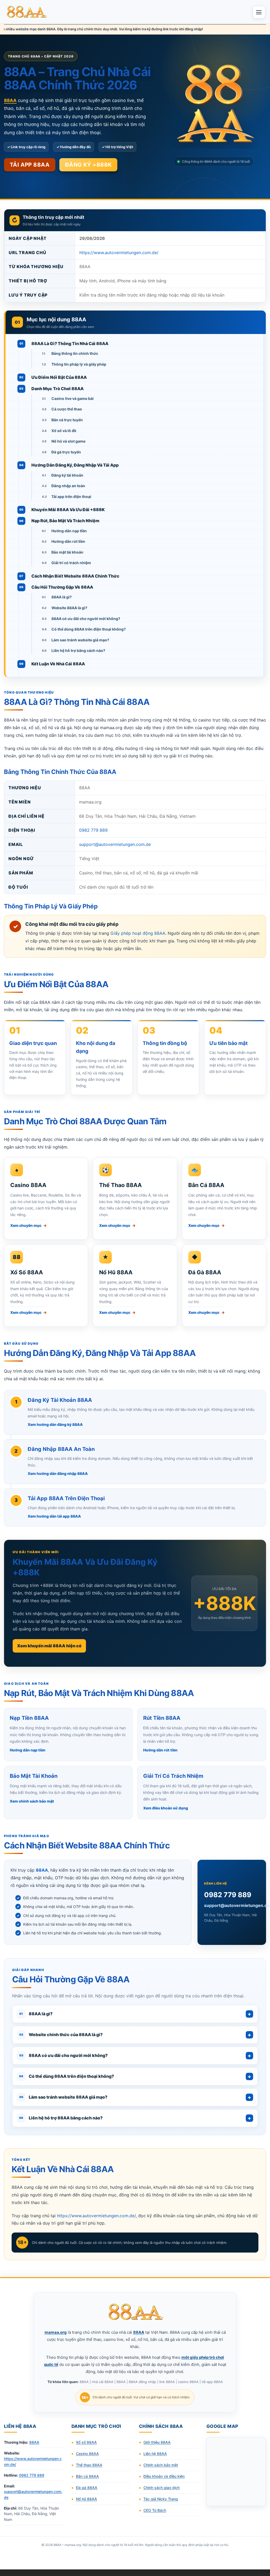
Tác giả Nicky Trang (161, 2499)
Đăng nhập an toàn (68, 486)
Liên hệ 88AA (155, 2454)
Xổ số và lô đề (64, 431)
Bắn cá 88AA (87, 2476)
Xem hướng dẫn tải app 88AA (54, 1516)
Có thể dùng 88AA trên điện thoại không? (89, 629)
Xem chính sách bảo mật (32, 1801)
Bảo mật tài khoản (67, 552)
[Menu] (259, 12)
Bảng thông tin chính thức (75, 353)
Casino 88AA (28, 1185)
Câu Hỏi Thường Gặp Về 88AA (62, 587)
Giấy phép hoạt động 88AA (138, 933)
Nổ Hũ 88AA (116, 1272)
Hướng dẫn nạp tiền (69, 531)
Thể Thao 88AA (120, 1185)
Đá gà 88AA (87, 2488)
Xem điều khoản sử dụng (166, 1808)
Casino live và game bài (73, 398)
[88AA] (27, 12)
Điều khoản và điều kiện (164, 2476)
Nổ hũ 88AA (86, 2499)
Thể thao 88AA (89, 2465)
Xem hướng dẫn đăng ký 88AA (55, 1424)
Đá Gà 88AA (205, 1272)
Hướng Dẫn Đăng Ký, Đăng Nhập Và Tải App (75, 465)
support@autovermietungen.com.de (115, 844)
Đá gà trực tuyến (66, 452)
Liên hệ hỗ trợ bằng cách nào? (78, 650)
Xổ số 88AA (86, 2442)
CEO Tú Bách (155, 2510)
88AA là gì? (62, 597)
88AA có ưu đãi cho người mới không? (86, 619)
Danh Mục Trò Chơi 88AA (57, 389)
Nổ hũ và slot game (68, 441)
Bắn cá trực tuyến (67, 420)
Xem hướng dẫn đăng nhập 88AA (58, 1473)
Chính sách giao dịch (161, 2488)
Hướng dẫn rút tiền (68, 541)
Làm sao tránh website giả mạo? (80, 640)
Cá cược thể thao (67, 409)
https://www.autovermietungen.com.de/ (119, 253)
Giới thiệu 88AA (157, 2442)
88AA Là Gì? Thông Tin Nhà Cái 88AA (70, 343)
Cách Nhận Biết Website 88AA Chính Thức (75, 576)
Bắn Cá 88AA (206, 1185)
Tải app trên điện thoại (71, 497)
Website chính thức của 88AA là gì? (61, 2035)
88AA (34, 2442)
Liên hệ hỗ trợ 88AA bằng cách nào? (61, 2118)
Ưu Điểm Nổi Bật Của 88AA (59, 377)
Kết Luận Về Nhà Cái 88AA (58, 664)
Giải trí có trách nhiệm (71, 563)
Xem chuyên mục (28, 1225)
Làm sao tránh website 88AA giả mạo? (63, 2097)
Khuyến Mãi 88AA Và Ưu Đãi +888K (68, 510)
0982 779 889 (93, 830)
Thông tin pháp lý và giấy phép (79, 364)
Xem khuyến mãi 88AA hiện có (49, 1646)
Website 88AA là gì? (69, 608)
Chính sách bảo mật (161, 2465)
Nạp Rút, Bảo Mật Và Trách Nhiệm (65, 521)
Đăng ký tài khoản (67, 475)
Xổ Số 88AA (27, 1272)
